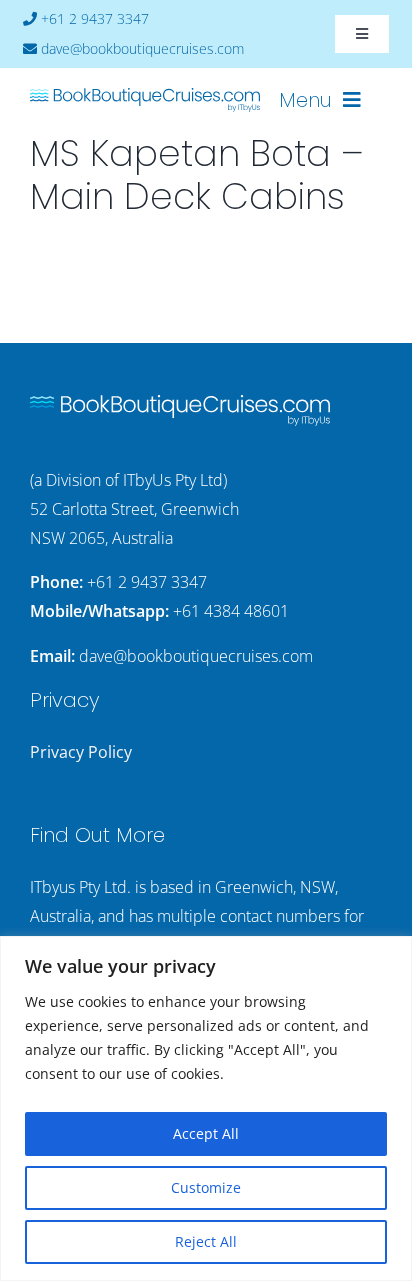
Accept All (206, 1133)
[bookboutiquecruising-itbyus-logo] (145, 96)
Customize (206, 1187)
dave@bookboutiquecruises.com (196, 656)
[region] (206, 1108)
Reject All (206, 1241)
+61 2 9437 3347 (147, 582)
